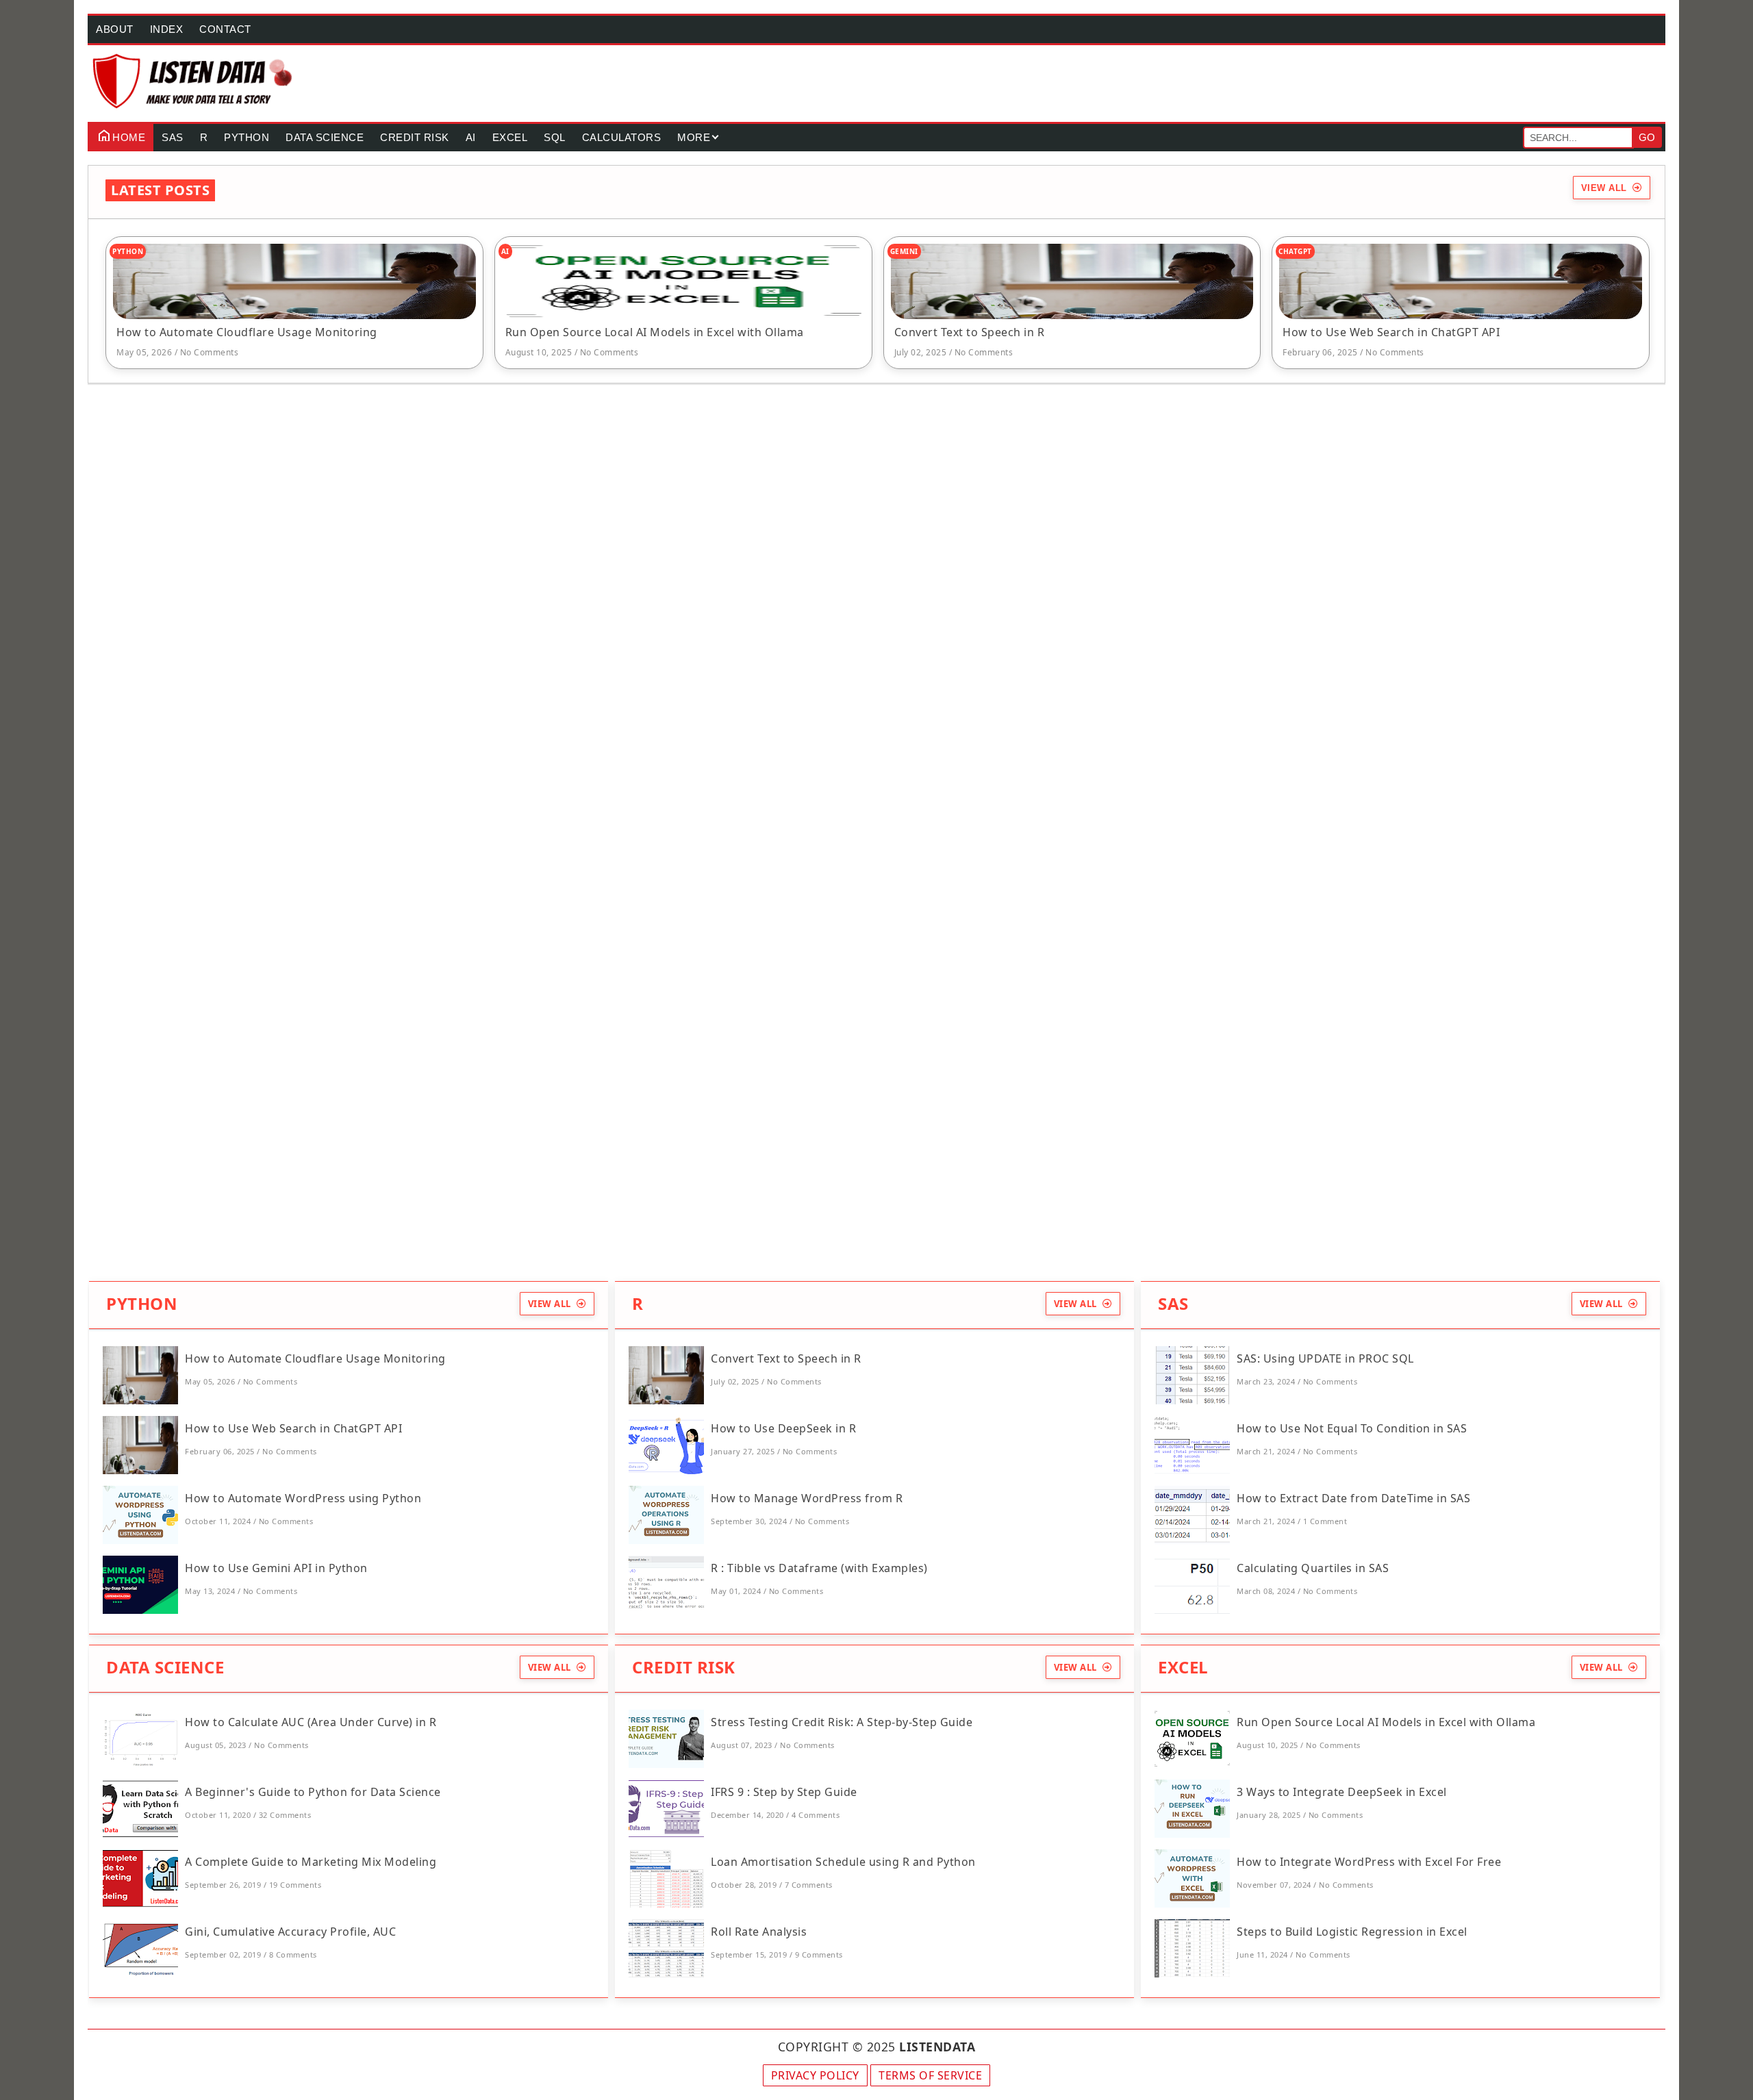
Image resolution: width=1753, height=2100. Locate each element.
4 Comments (816, 1815)
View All (1604, 188)
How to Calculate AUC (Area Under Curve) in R (311, 1722)
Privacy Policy (815, 2075)
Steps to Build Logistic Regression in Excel (1352, 1932)
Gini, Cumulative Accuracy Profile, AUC (290, 1932)
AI (471, 137)
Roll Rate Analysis (759, 1932)
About (115, 29)
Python (247, 137)
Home (129, 137)
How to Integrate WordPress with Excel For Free (1369, 1862)
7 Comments (809, 1885)
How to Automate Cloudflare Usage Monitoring (247, 332)
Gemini (904, 251)
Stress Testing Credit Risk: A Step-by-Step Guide (842, 1722)
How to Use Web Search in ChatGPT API (1391, 332)
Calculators (622, 137)
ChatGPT (1295, 251)
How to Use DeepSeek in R (783, 1428)
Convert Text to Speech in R (970, 332)
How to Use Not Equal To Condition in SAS (1352, 1428)
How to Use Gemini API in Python (276, 1568)
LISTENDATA (937, 2047)
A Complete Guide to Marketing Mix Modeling (311, 1862)
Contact (225, 29)
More (694, 137)
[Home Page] (193, 81)
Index (167, 29)
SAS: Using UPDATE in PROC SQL (1325, 1358)
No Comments (210, 352)
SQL (555, 137)
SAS (173, 137)
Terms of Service (930, 2075)
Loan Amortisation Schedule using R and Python (843, 1862)
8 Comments (293, 1954)
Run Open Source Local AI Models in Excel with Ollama (655, 332)
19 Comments (295, 1885)
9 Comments (819, 1954)
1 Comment (1325, 1521)
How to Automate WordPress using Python (303, 1498)
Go (1647, 137)
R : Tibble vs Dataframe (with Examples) (819, 1568)
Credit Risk (415, 137)
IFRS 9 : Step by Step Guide (784, 1792)
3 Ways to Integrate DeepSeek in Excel (1342, 1792)
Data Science (325, 137)
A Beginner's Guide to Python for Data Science (313, 1792)
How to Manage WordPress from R (807, 1498)
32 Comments (285, 1815)
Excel (510, 137)
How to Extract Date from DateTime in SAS (1353, 1498)
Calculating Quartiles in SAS (1313, 1568)
